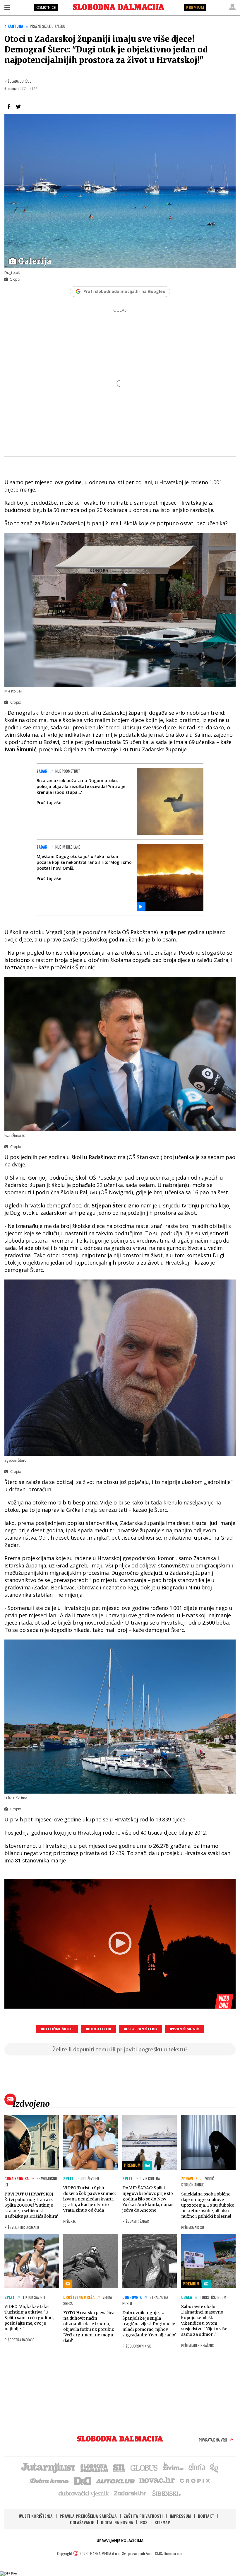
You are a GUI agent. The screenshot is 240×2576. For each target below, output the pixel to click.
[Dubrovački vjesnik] (84, 2493)
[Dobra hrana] (50, 2480)
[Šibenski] (166, 2493)
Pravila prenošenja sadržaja (88, 2516)
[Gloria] (197, 2467)
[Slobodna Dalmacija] (119, 7)
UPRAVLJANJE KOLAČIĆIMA (120, 2541)
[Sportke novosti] (119, 2467)
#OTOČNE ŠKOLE (57, 2029)
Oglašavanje (82, 2522)
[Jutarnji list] (48, 2467)
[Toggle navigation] (7, 7)
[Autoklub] (116, 2480)
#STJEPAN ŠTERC (140, 2029)
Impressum (180, 2516)
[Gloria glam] (214, 2467)
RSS (144, 2522)
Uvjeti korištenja (36, 2516)
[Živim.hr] (173, 2467)
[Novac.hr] (157, 2480)
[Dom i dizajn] (83, 2480)
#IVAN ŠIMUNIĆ (184, 2029)
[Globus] (144, 2467)
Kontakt (206, 2516)
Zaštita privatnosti (143, 2516)
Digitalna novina (117, 2522)
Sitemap (162, 2522)
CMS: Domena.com (169, 2553)
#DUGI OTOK (99, 2029)
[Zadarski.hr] (130, 2493)
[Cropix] (194, 2480)
